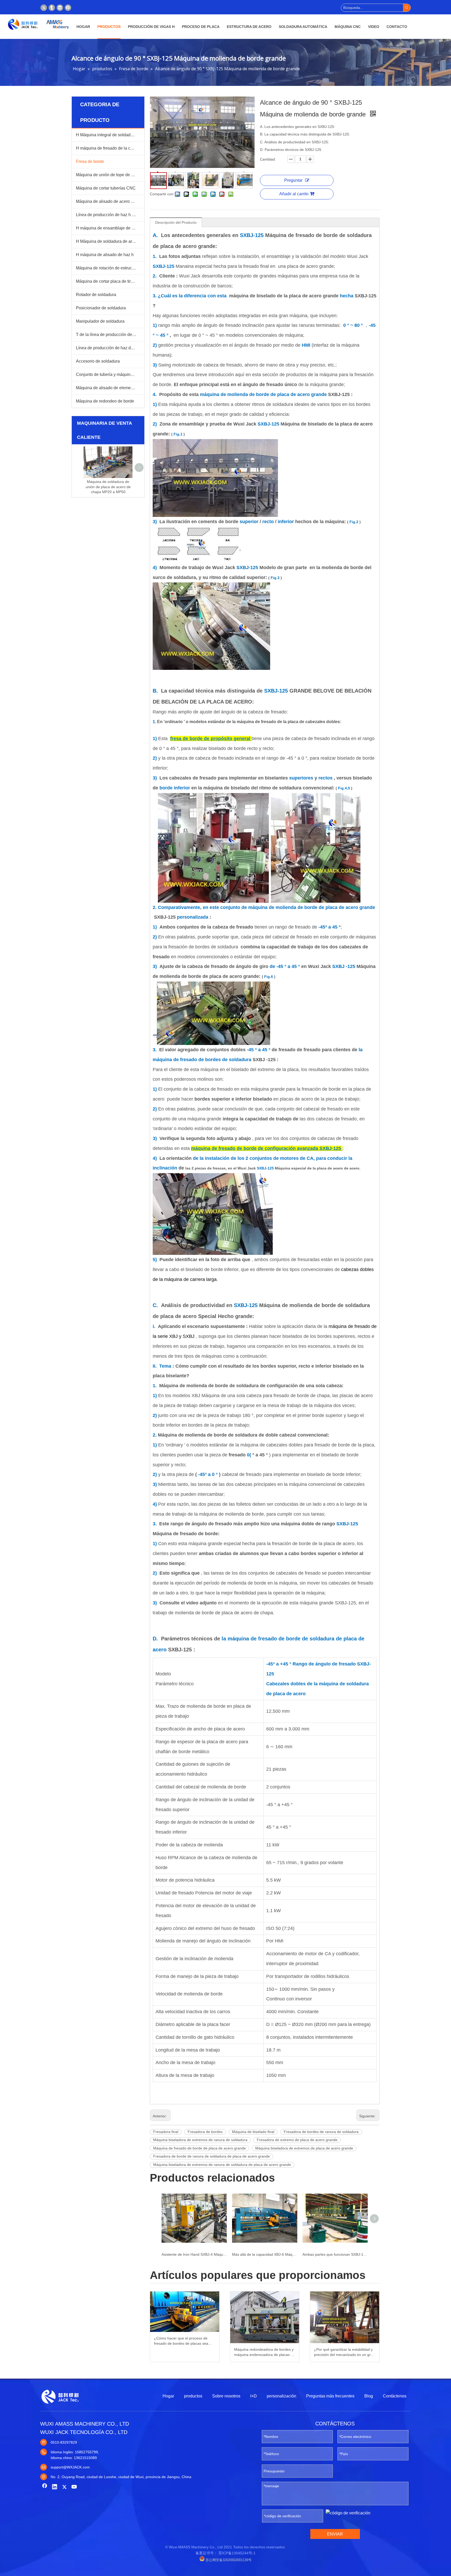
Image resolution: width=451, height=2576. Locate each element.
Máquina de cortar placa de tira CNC (110, 281)
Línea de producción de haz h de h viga (110, 215)
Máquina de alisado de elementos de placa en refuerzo (110, 388)
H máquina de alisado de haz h (105, 255)
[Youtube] (74, 2487)
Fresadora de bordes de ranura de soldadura (321, 2132)
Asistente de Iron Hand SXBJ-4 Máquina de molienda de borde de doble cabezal (194, 2254)
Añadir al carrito (294, 194)
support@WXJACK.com (70, 2467)
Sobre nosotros (226, 2396)
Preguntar (293, 180)
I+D (254, 2396)
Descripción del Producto (176, 222)
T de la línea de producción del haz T (110, 335)
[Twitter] (44, 8)
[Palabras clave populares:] (407, 8)
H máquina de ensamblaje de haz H (109, 228)
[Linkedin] (60, 8)
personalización (281, 2396)
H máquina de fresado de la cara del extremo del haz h (110, 148)
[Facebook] (68, 8)
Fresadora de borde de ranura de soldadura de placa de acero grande (212, 2156)
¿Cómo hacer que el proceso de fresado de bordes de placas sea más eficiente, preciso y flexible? (181, 2341)
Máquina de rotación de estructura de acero (110, 268)
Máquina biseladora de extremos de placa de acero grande (304, 2148)
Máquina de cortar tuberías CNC (106, 188)
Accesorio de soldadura (98, 361)
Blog (369, 2396)
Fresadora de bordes (205, 2132)
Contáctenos (395, 2396)
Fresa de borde (90, 161)
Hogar (168, 2396)
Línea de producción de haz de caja (109, 348)
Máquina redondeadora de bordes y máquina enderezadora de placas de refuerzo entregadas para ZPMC (265, 2352)
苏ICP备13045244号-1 (237, 2553)
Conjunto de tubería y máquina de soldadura (110, 374)
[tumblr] (52, 8)
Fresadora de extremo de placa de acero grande (297, 2140)
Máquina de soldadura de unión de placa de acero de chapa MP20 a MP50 (108, 487)
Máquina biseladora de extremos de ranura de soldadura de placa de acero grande (222, 2165)
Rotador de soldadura (96, 295)
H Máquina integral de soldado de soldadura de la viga (110, 135)
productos (193, 2396)
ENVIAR (335, 2534)
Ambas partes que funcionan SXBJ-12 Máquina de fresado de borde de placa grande (335, 2254)
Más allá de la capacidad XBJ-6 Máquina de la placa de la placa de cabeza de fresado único (265, 2254)
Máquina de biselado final (253, 2132)
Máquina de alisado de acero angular (110, 201)
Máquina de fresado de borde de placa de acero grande (200, 2148)
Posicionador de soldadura (101, 308)
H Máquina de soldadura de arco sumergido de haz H (110, 241)
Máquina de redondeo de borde (105, 401)
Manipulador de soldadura (100, 321)
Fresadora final (166, 2132)
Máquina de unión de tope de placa (109, 175)
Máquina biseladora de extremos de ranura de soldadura (200, 2140)
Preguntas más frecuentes (330, 2396)
